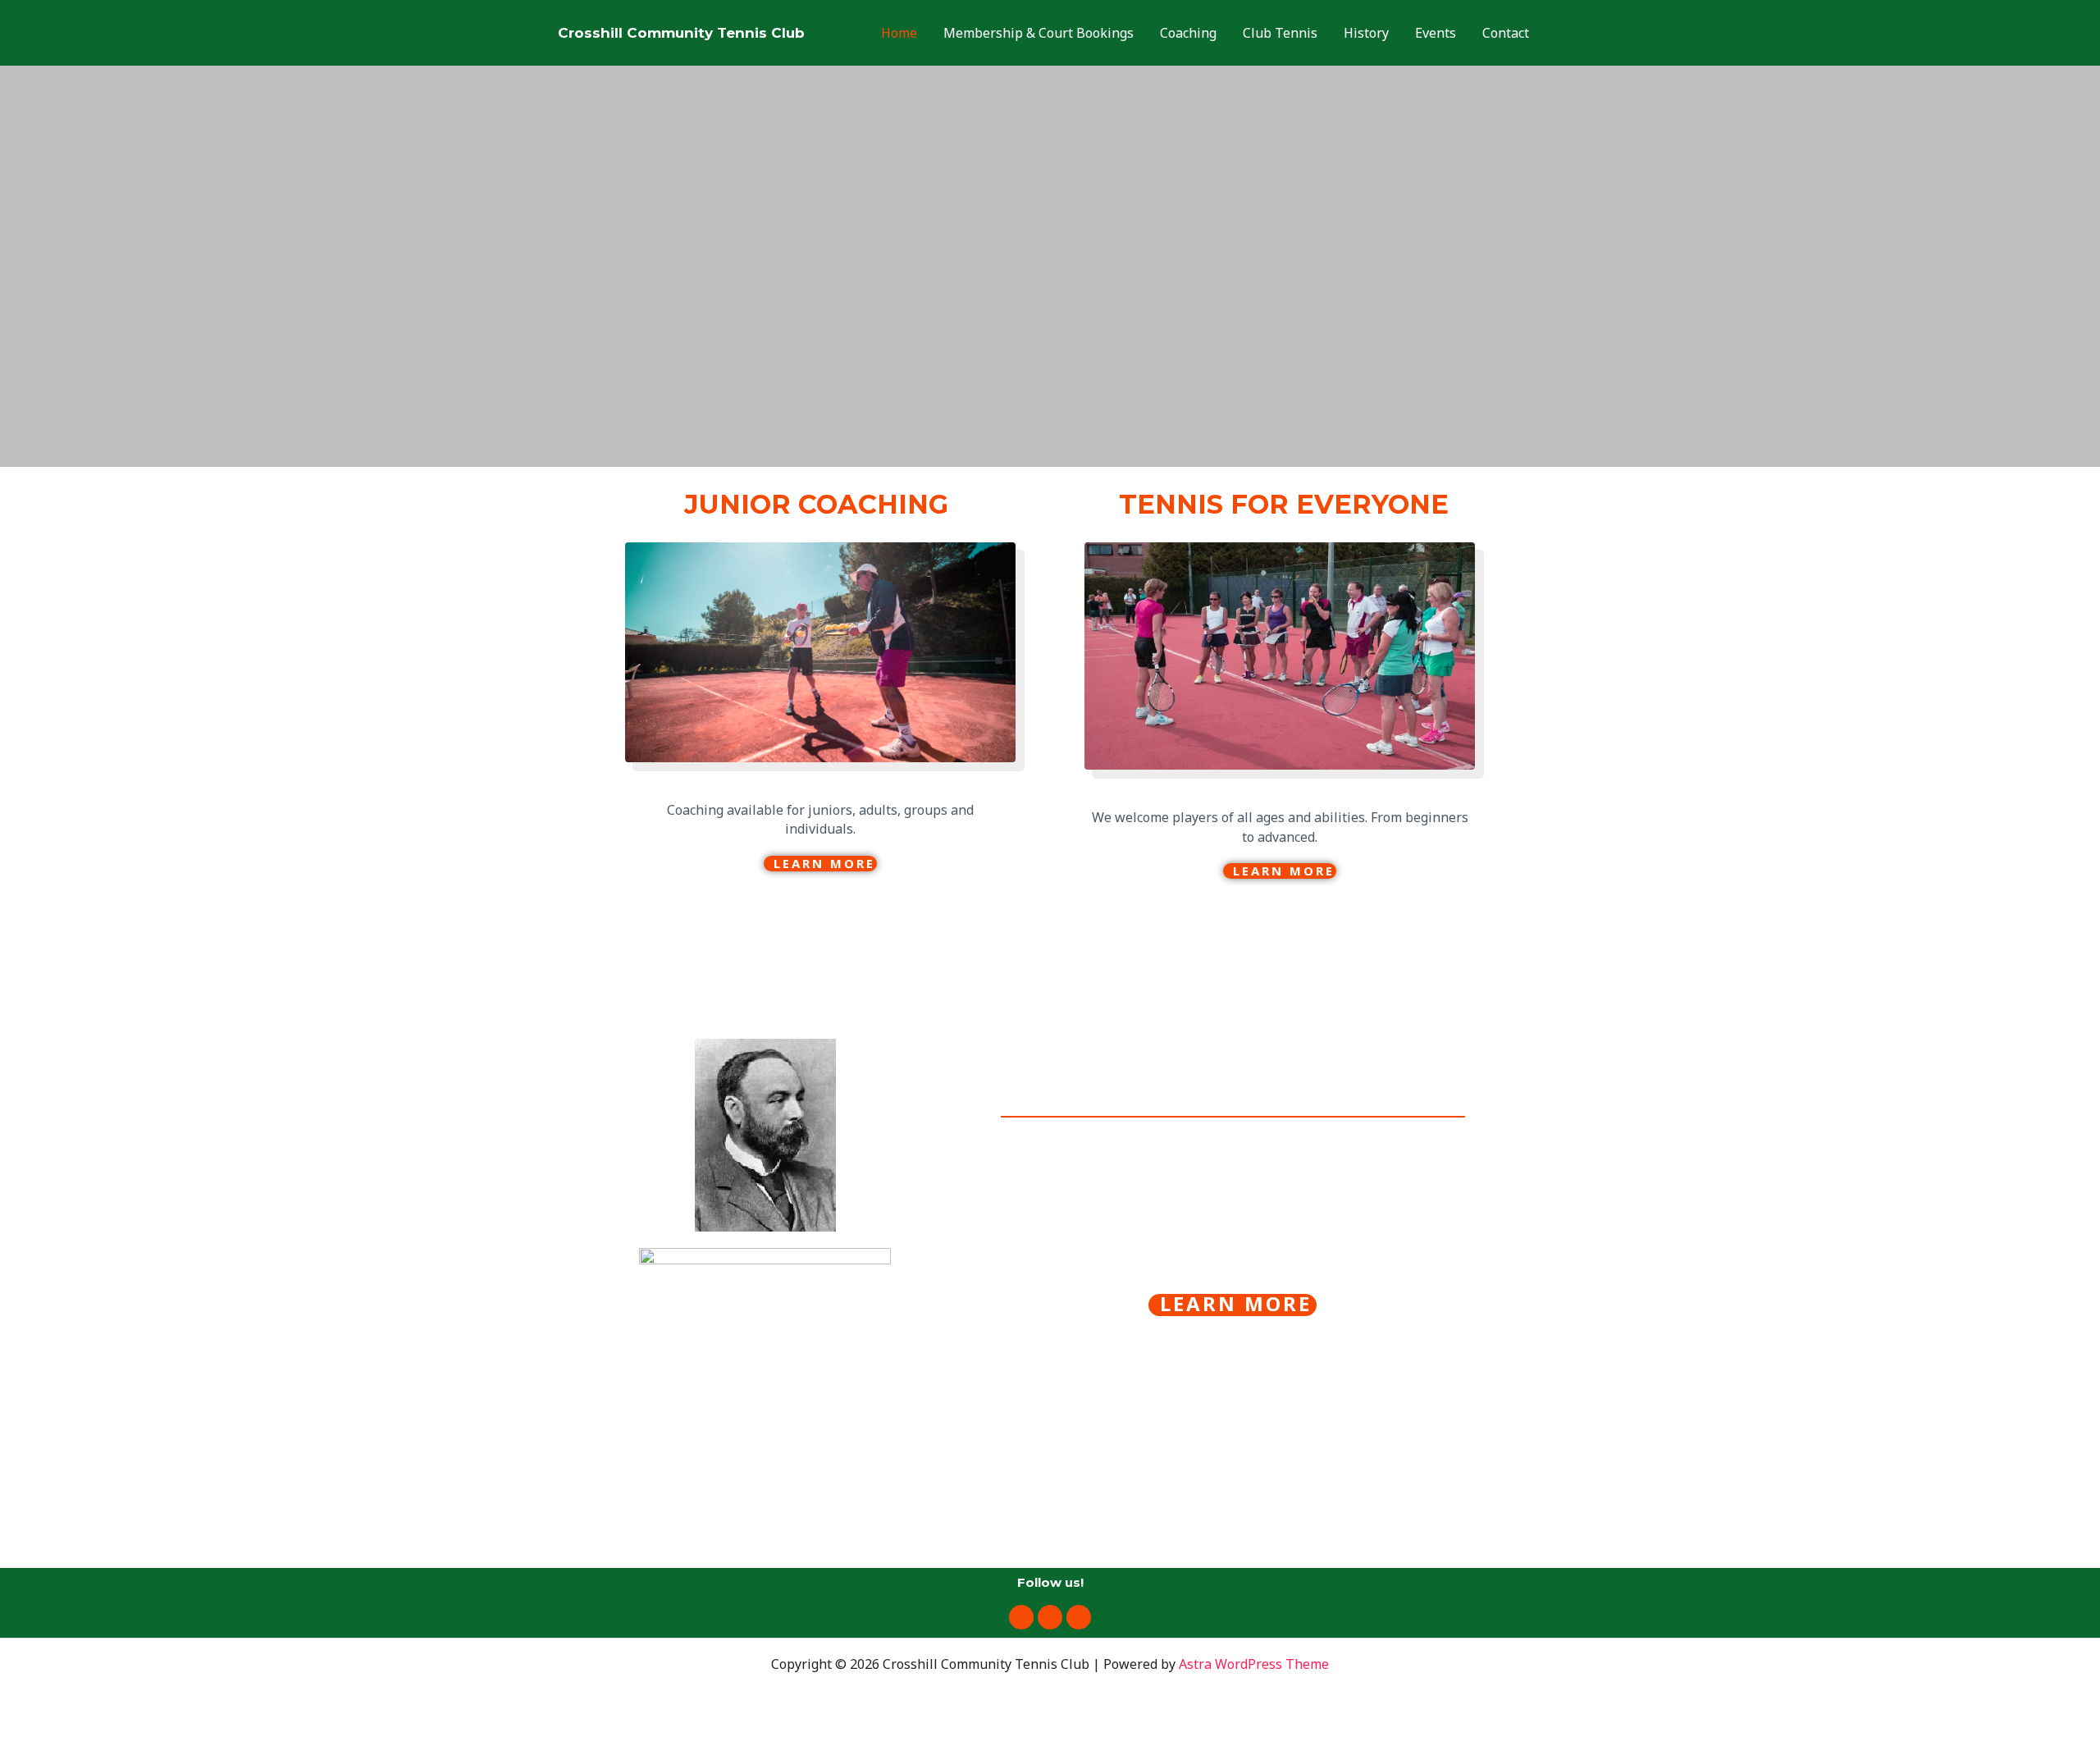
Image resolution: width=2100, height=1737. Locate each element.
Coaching (1188, 33)
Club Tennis (1280, 33)
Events (1436, 33)
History (1366, 33)
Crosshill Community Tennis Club (681, 33)
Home (899, 33)
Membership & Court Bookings (1039, 33)
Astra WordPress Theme (1254, 1664)
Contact (1506, 33)
